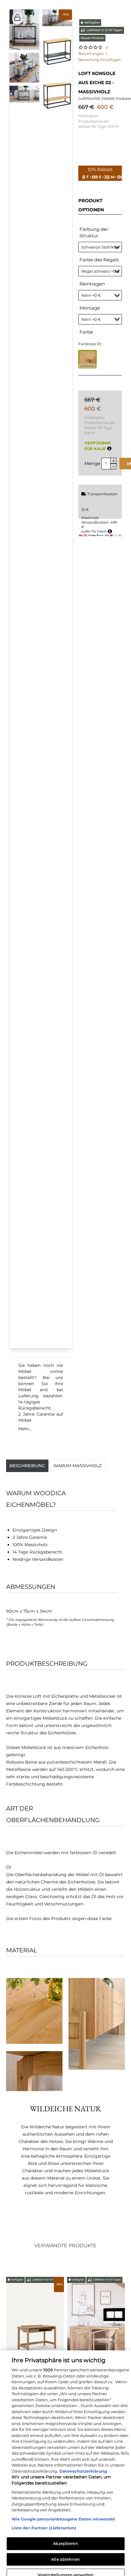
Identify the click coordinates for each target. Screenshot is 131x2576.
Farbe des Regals (99, 260)
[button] (17, 18)
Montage (90, 308)
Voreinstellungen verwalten (65, 2566)
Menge (92, 463)
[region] (65, 2459)
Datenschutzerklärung (83, 2463)
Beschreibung (27, 1466)
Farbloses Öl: (90, 344)
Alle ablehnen (65, 2551)
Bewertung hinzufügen (99, 60)
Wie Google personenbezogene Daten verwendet (63, 2510)
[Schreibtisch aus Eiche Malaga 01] (97, 2323)
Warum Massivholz (77, 1466)
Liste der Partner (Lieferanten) (44, 2520)
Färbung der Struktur (94, 232)
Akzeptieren (65, 2535)
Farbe (86, 332)
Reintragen (92, 284)
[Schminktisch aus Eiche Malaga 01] (36, 2324)
